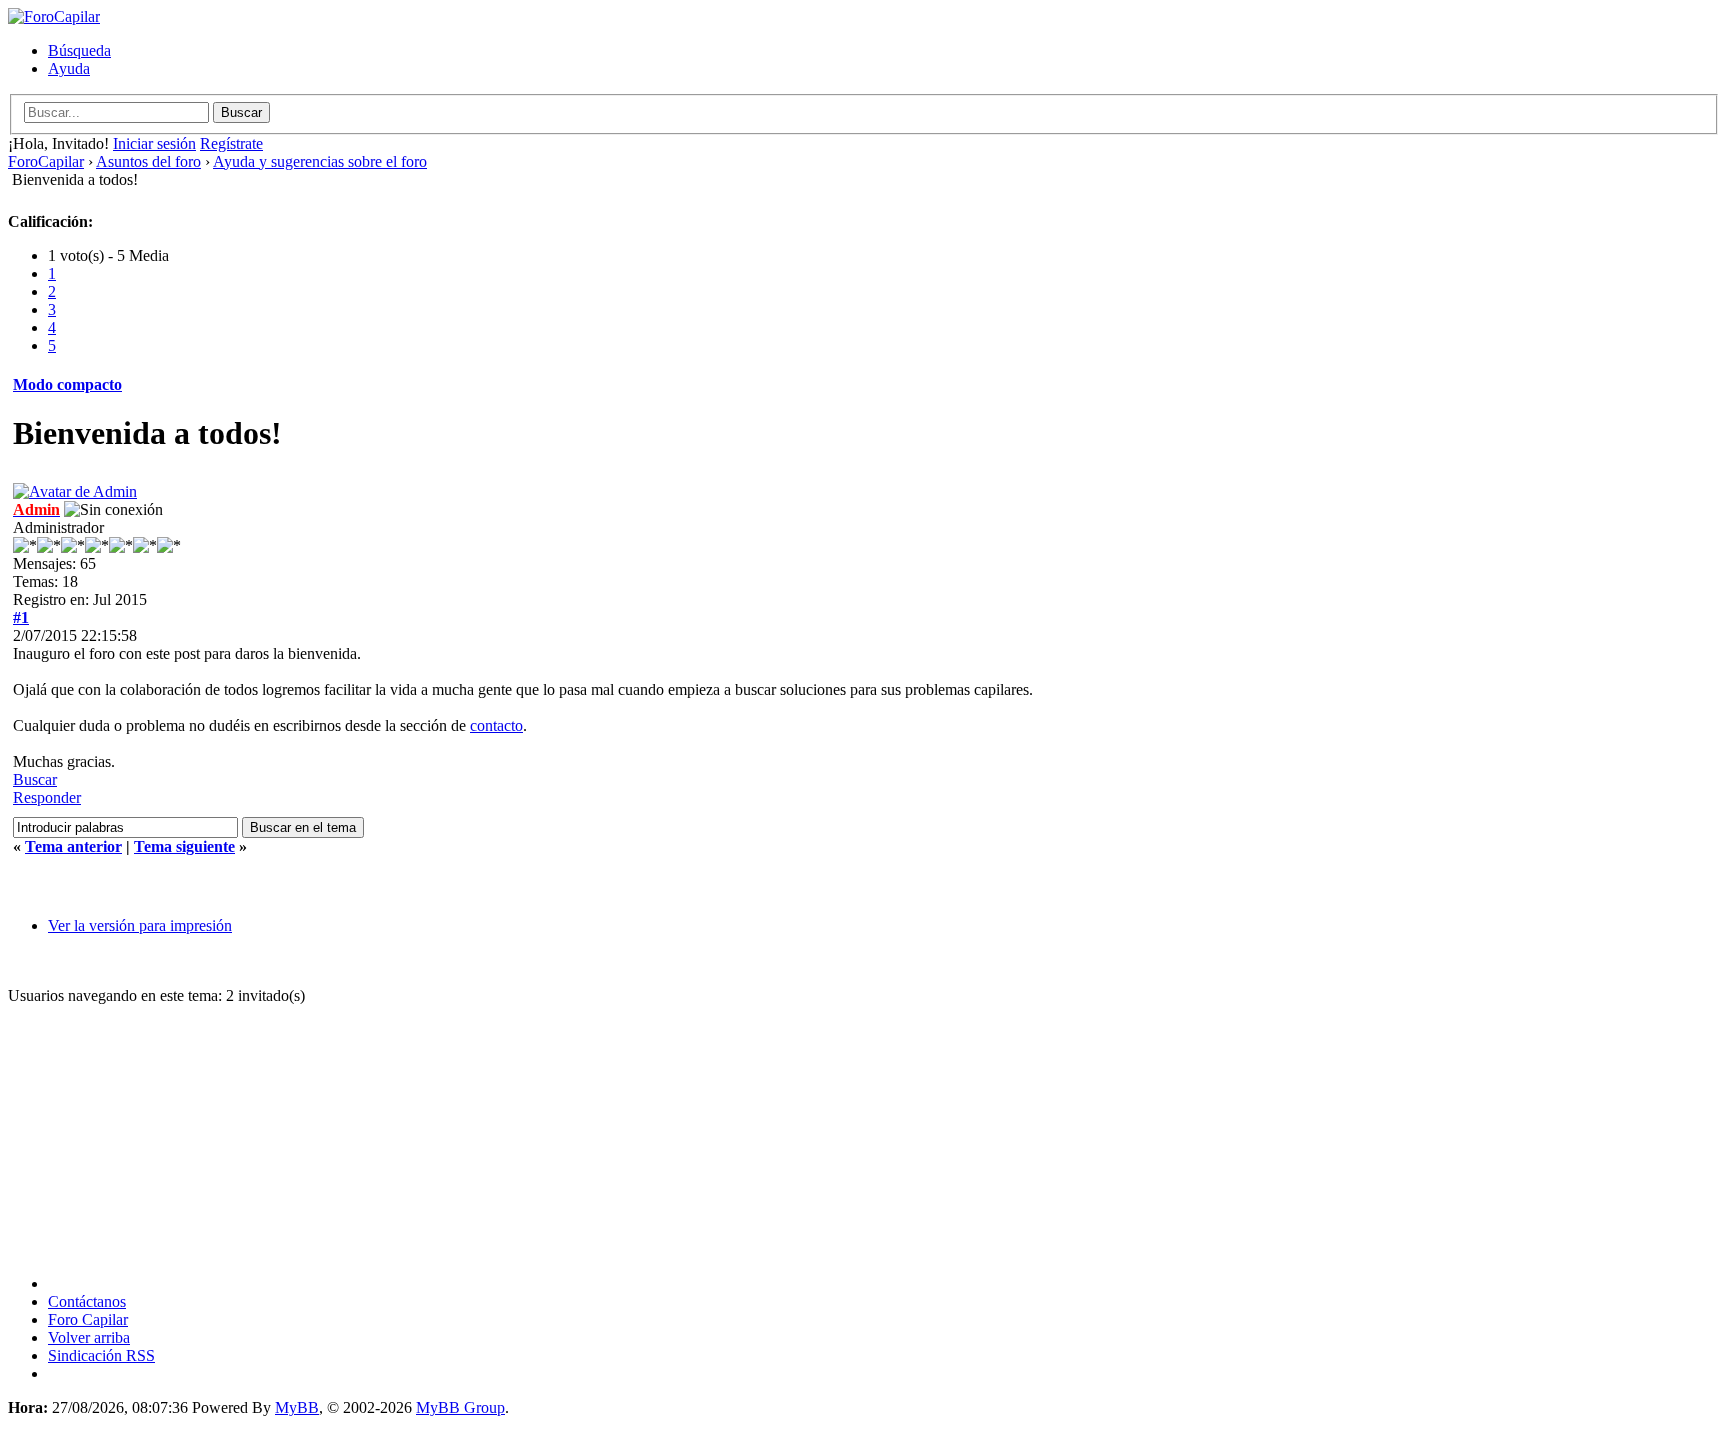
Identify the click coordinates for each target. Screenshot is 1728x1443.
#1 (21, 617)
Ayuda (69, 68)
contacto (496, 725)
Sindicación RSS (101, 1355)
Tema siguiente (184, 846)
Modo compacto (67, 384)
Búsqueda (79, 50)
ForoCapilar (46, 161)
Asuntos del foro (148, 161)
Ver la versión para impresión (140, 925)
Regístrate (231, 143)
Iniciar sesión (154, 143)
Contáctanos (87, 1301)
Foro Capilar (88, 1319)
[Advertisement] (493, 1130)
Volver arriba (89, 1337)
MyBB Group (460, 1407)
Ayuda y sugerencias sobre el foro (320, 161)
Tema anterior (73, 846)
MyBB (297, 1407)
